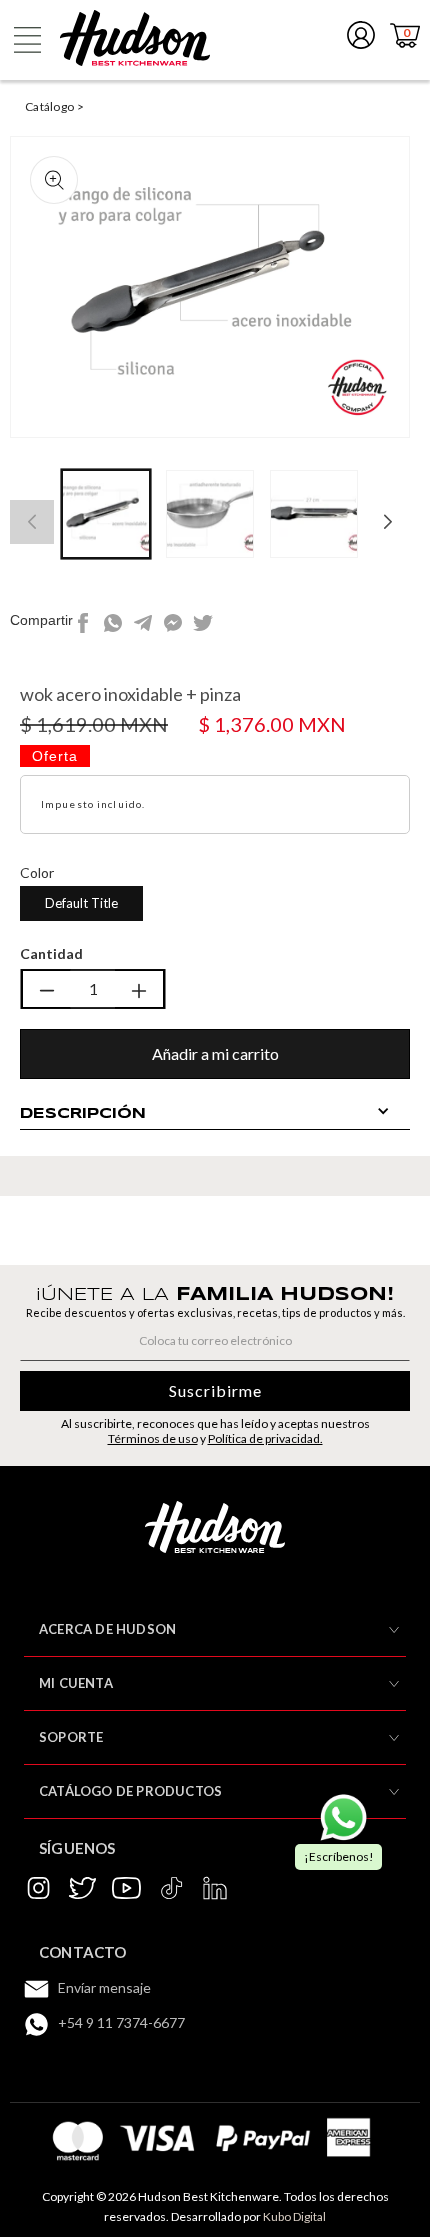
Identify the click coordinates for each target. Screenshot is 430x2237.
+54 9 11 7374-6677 (121, 2022)
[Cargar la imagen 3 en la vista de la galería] (314, 514)
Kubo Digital (294, 2216)
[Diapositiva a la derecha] (388, 522)
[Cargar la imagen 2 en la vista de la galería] (210, 514)
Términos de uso (153, 1438)
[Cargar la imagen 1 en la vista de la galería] (106, 514)
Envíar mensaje (104, 1987)
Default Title (81, 903)
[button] (27, 40)
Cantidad (51, 953)
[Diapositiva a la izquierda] (32, 522)
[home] (135, 38)
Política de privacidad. (265, 1438)
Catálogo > (54, 106)
